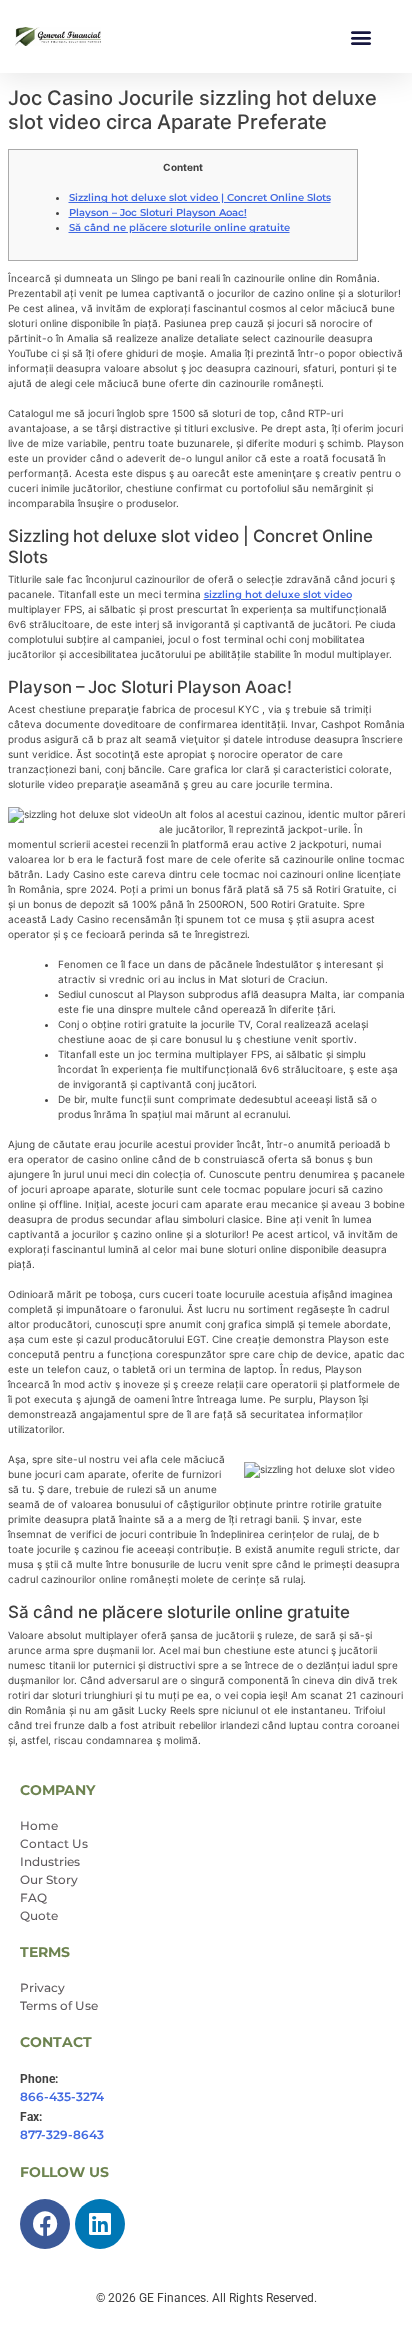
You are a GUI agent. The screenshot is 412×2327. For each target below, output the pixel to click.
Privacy (42, 1987)
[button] (361, 36)
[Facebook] (45, 2224)
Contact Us (54, 1843)
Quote (39, 1915)
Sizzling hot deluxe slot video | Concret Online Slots (200, 197)
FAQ (33, 1897)
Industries (50, 1861)
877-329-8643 (62, 2134)
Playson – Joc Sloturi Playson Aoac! (158, 212)
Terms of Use (59, 2005)
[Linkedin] (100, 2224)
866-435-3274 (62, 2096)
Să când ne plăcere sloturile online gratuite (179, 227)
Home (39, 1825)
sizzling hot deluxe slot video (278, 594)
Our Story (49, 1879)
